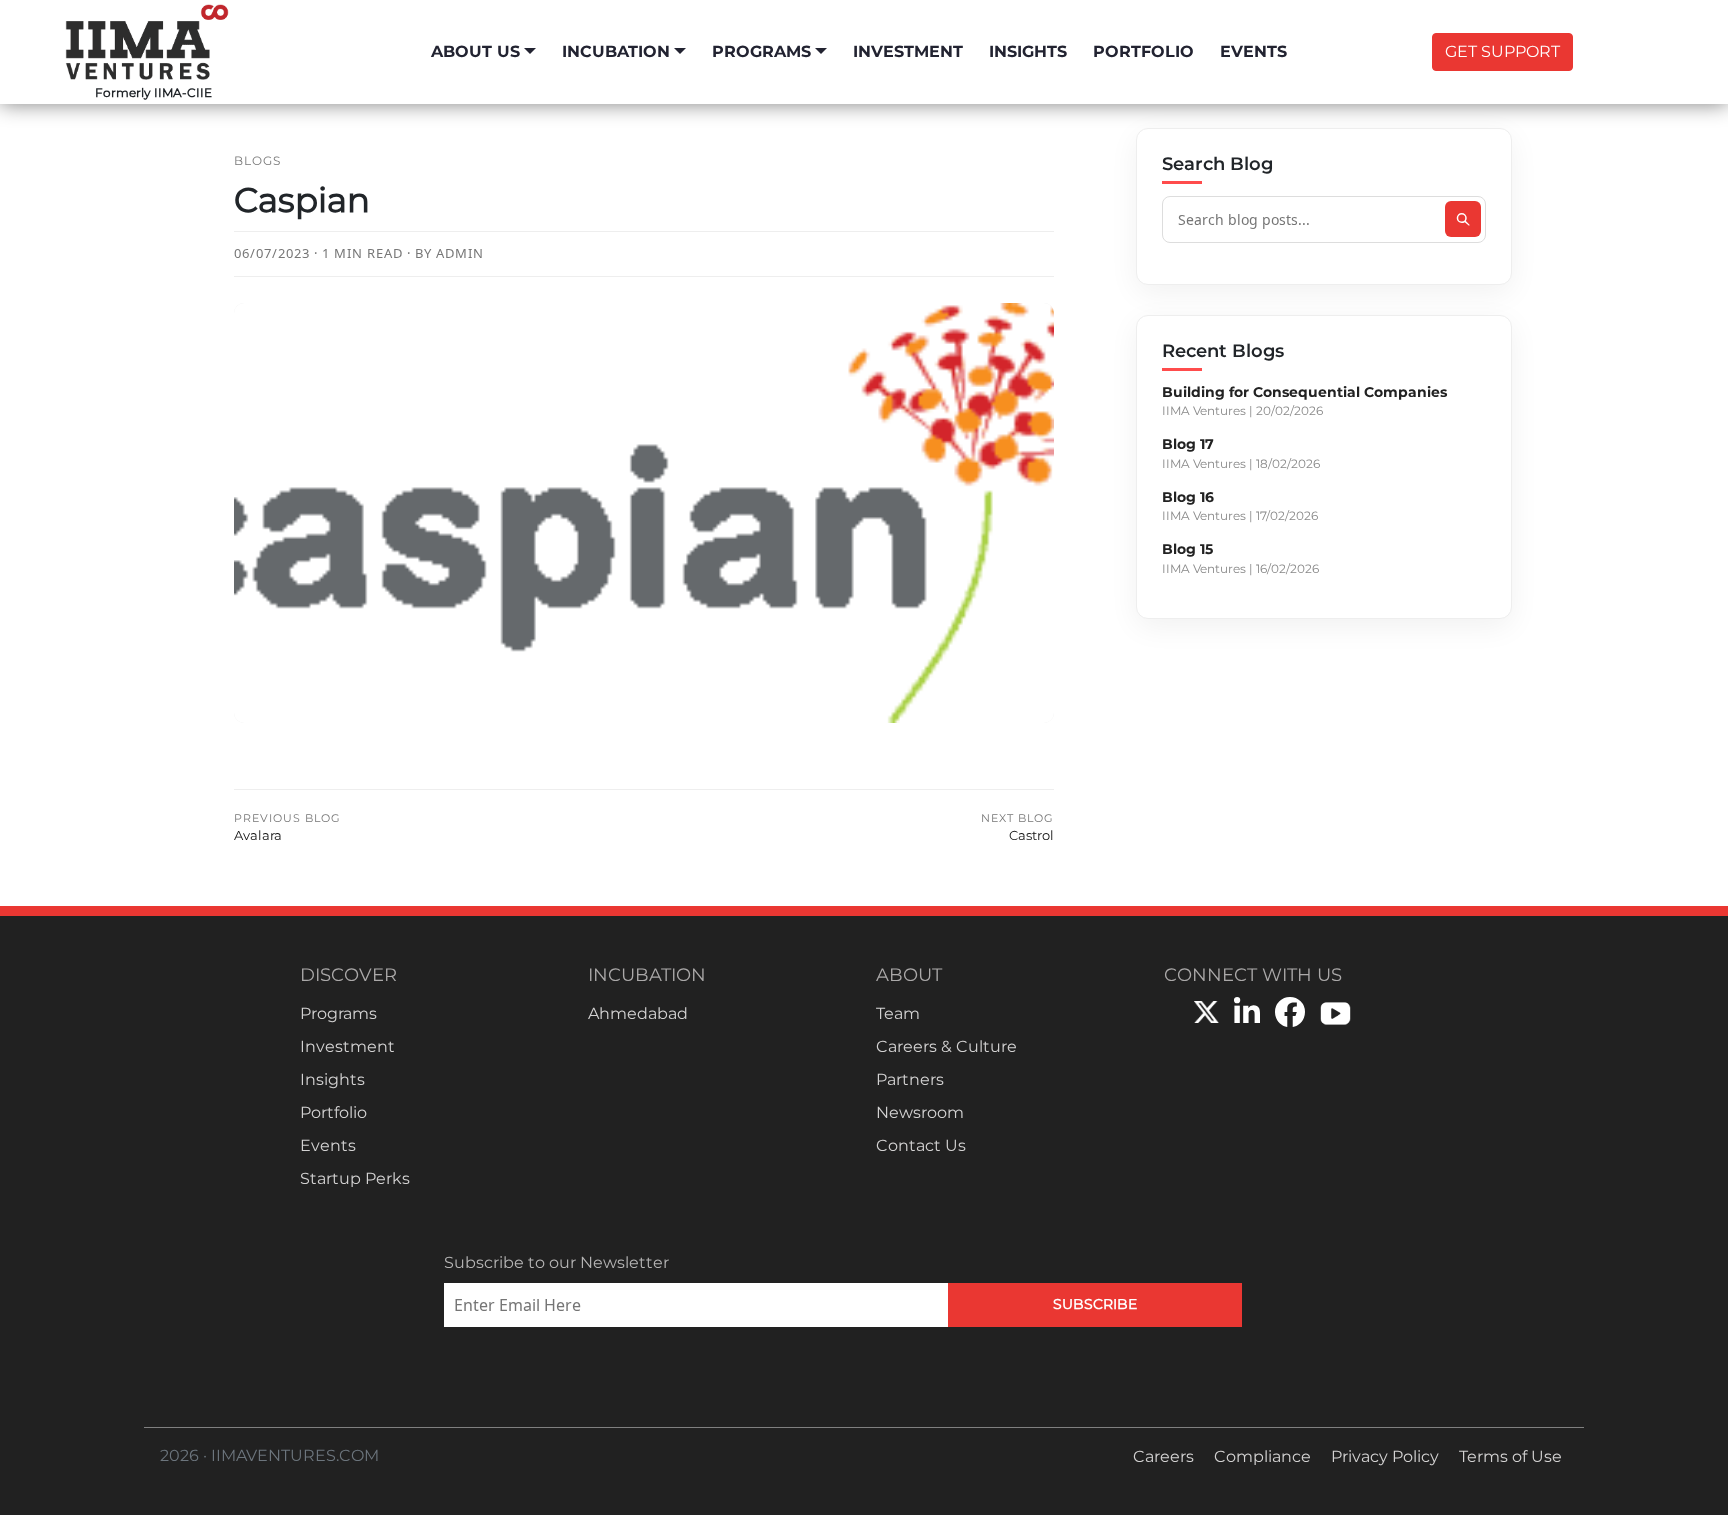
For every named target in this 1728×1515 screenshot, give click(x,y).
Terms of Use (1510, 1456)
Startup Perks (355, 1178)
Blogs (257, 160)
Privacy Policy (1385, 1456)
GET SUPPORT (1502, 51)
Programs (761, 51)
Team (898, 1013)
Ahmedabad (638, 1013)
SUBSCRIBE (1095, 1304)
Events (1253, 51)
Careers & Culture (946, 1046)
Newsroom (920, 1112)
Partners (910, 1079)
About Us (475, 51)
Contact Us (921, 1145)
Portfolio (1143, 51)
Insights (1028, 51)
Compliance (1262, 1456)
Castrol (1017, 827)
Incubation (616, 51)
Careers (1163, 1456)
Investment (908, 51)
